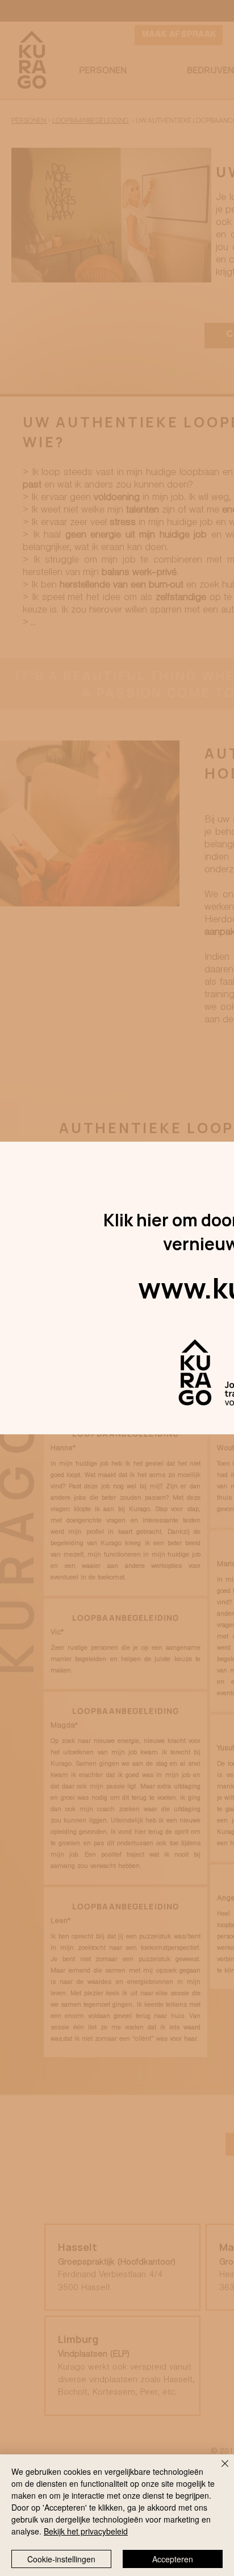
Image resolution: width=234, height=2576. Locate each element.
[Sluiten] (218, 2470)
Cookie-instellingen (61, 2559)
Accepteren (173, 2559)
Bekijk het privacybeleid (86, 2531)
